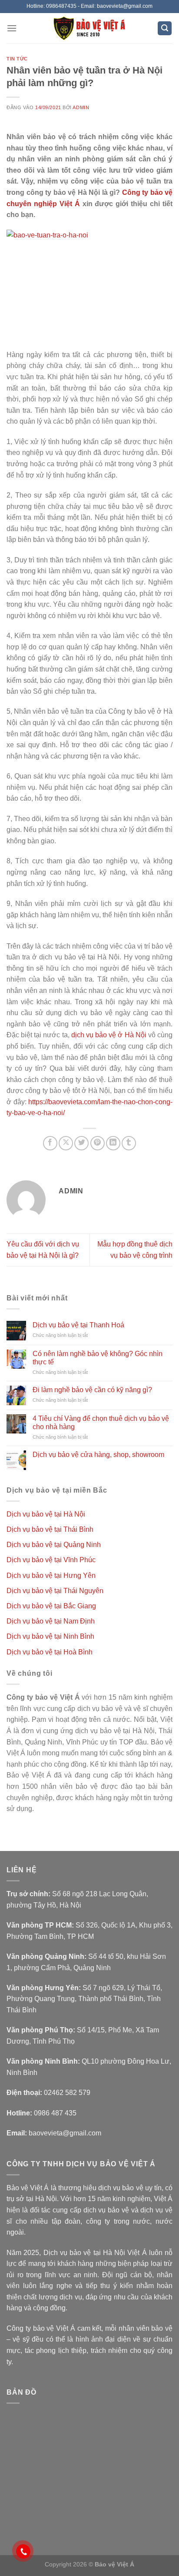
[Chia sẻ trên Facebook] (50, 1143)
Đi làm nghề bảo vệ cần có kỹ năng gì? (92, 1390)
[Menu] (12, 28)
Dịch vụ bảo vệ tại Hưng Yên (51, 1575)
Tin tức (17, 59)
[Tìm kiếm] (165, 28)
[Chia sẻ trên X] (66, 1143)
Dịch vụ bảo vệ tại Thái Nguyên (55, 1591)
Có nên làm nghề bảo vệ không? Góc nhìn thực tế (98, 1358)
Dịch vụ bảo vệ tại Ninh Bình (50, 1636)
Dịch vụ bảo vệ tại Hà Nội (46, 1514)
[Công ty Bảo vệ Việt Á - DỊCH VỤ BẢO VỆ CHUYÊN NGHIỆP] (90, 28)
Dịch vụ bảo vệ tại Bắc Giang (51, 1606)
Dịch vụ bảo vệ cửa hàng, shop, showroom (98, 1455)
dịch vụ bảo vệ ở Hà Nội (109, 1035)
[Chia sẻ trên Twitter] (81, 1143)
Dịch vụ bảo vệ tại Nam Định (51, 1621)
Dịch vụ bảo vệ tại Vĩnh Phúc (51, 1560)
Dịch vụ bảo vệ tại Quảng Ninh (54, 1545)
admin (81, 107)
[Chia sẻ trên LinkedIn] (113, 1143)
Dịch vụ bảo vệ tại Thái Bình (50, 1529)
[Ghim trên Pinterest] (98, 1143)
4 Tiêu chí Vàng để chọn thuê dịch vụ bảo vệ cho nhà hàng (101, 1423)
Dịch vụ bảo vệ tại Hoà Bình (50, 1652)
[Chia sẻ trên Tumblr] (129, 1143)
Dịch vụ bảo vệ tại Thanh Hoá (78, 1325)
